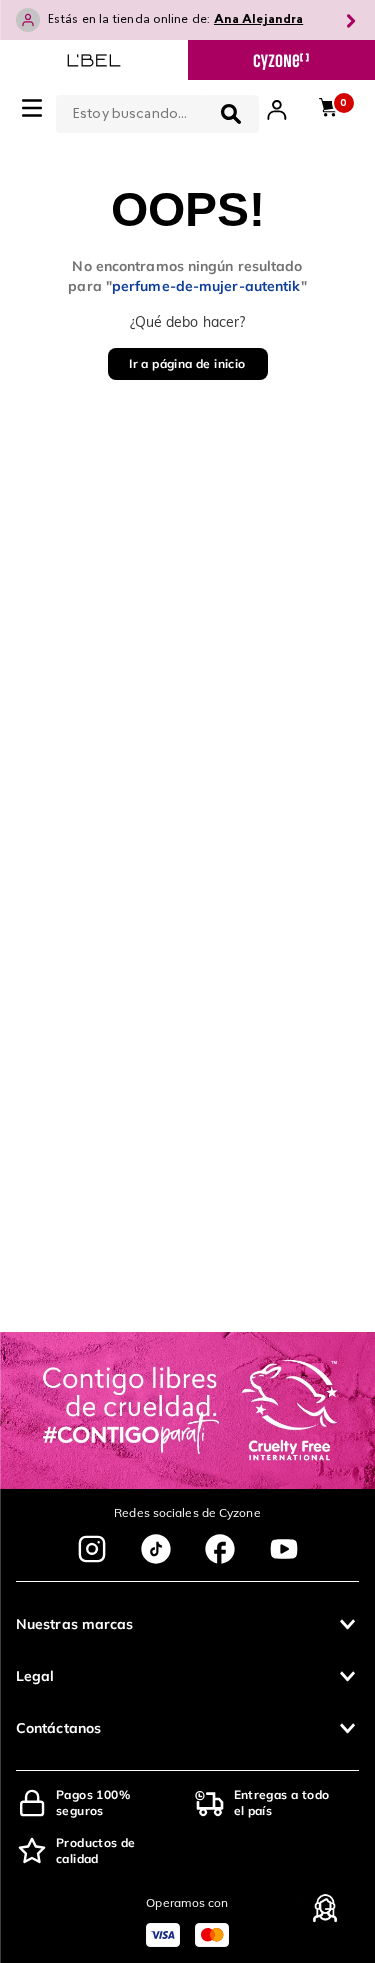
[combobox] (157, 110)
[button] (187, 1624)
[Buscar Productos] (231, 114)
